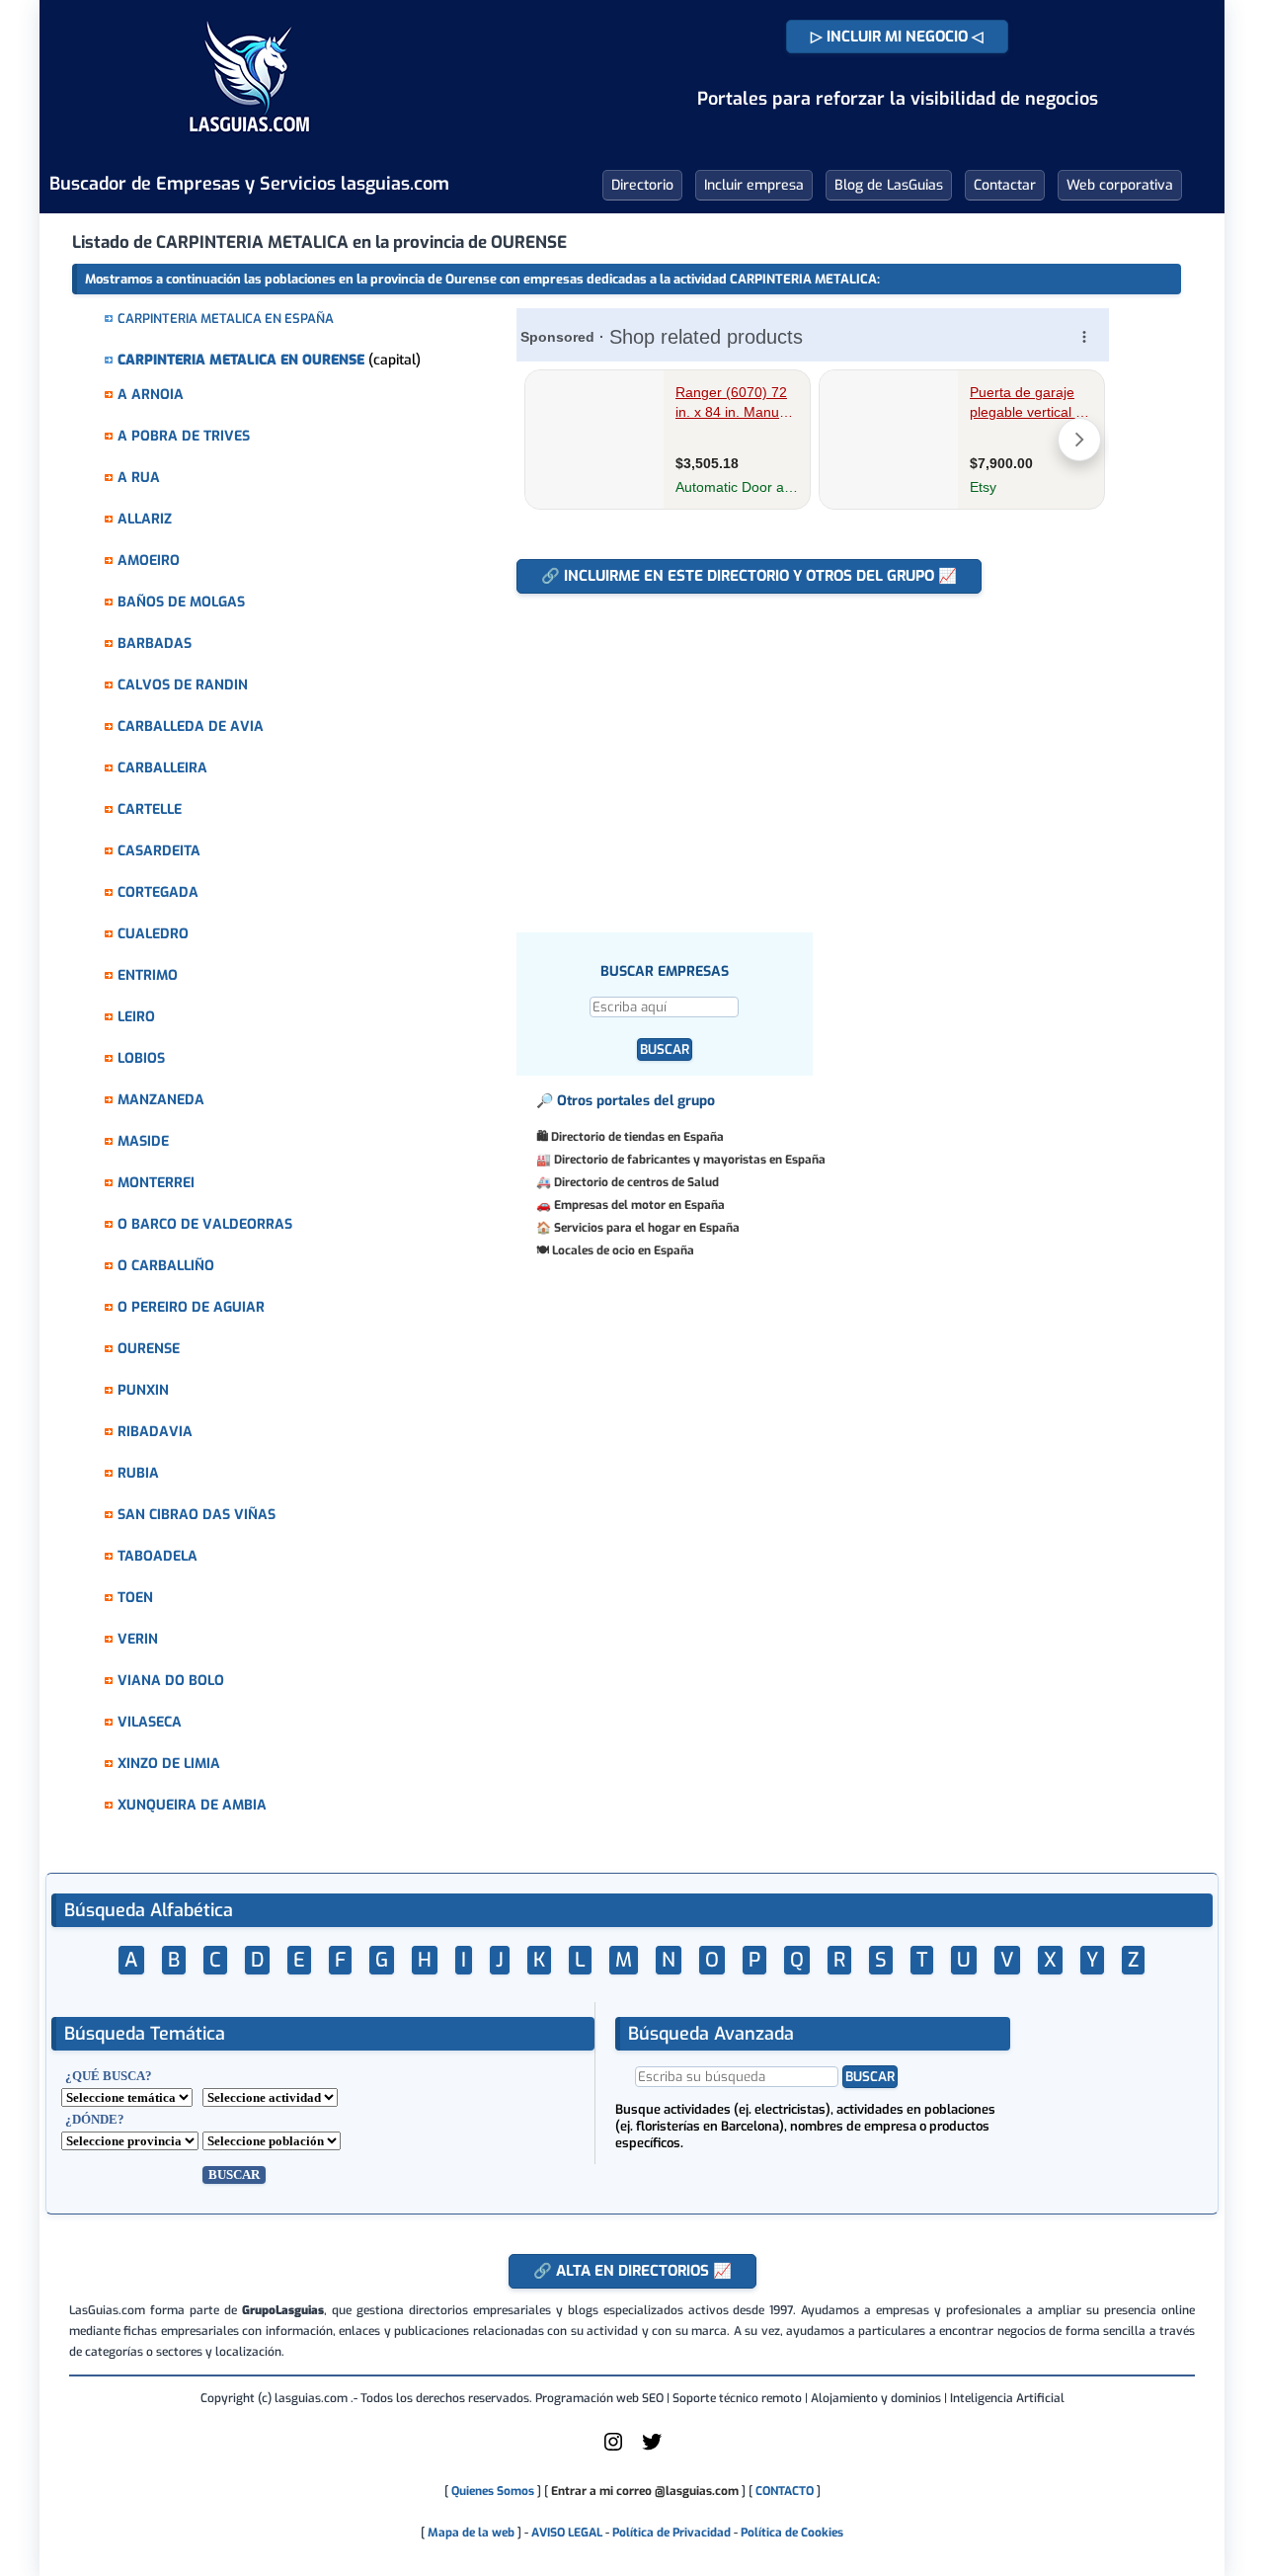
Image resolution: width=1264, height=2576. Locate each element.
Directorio (642, 185)
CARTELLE (150, 809)
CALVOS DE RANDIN (183, 685)
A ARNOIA (151, 395)
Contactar (1005, 185)
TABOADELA (158, 1556)
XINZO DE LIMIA (169, 1764)
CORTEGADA (158, 892)
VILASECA (150, 1722)
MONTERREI (156, 1183)
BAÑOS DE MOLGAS (181, 602)
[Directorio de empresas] (249, 146)
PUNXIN (143, 1390)
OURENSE (149, 1349)
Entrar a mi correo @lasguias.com (645, 2491)
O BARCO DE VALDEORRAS (205, 1224)
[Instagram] (613, 2450)
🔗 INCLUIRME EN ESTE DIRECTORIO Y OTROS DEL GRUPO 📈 (749, 576)
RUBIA (138, 1473)
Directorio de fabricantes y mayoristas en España (690, 1160)
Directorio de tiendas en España (637, 1137)
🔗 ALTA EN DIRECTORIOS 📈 (632, 2271)
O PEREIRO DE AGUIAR (191, 1307)
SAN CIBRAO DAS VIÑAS (197, 1515)
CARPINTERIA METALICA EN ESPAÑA (226, 319)
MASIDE (143, 1141)
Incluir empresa (754, 185)
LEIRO (136, 1017)
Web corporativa (1120, 185)
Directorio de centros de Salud (636, 1182)
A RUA (139, 478)
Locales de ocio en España (623, 1250)
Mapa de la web (470, 2533)
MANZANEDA (161, 1100)
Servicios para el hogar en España (647, 1228)
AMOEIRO (149, 561)
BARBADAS (155, 644)
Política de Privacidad (671, 2533)
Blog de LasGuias (889, 185)
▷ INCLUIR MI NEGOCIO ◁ (897, 37)
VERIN (138, 1639)
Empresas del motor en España (639, 1205)
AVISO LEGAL (567, 2533)
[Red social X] (652, 2450)
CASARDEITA (159, 851)
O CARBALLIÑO (166, 1266)
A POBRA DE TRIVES (184, 436)
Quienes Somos (493, 2491)
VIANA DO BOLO (171, 1681)
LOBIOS (141, 1058)
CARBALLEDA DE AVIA (191, 726)
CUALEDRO (153, 934)
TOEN (135, 1598)
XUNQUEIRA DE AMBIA (192, 1805)
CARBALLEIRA (162, 768)
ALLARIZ (145, 519)
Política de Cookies (792, 2533)
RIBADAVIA (155, 1432)
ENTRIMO (148, 975)
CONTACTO (785, 2491)
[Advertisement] (822, 753)
